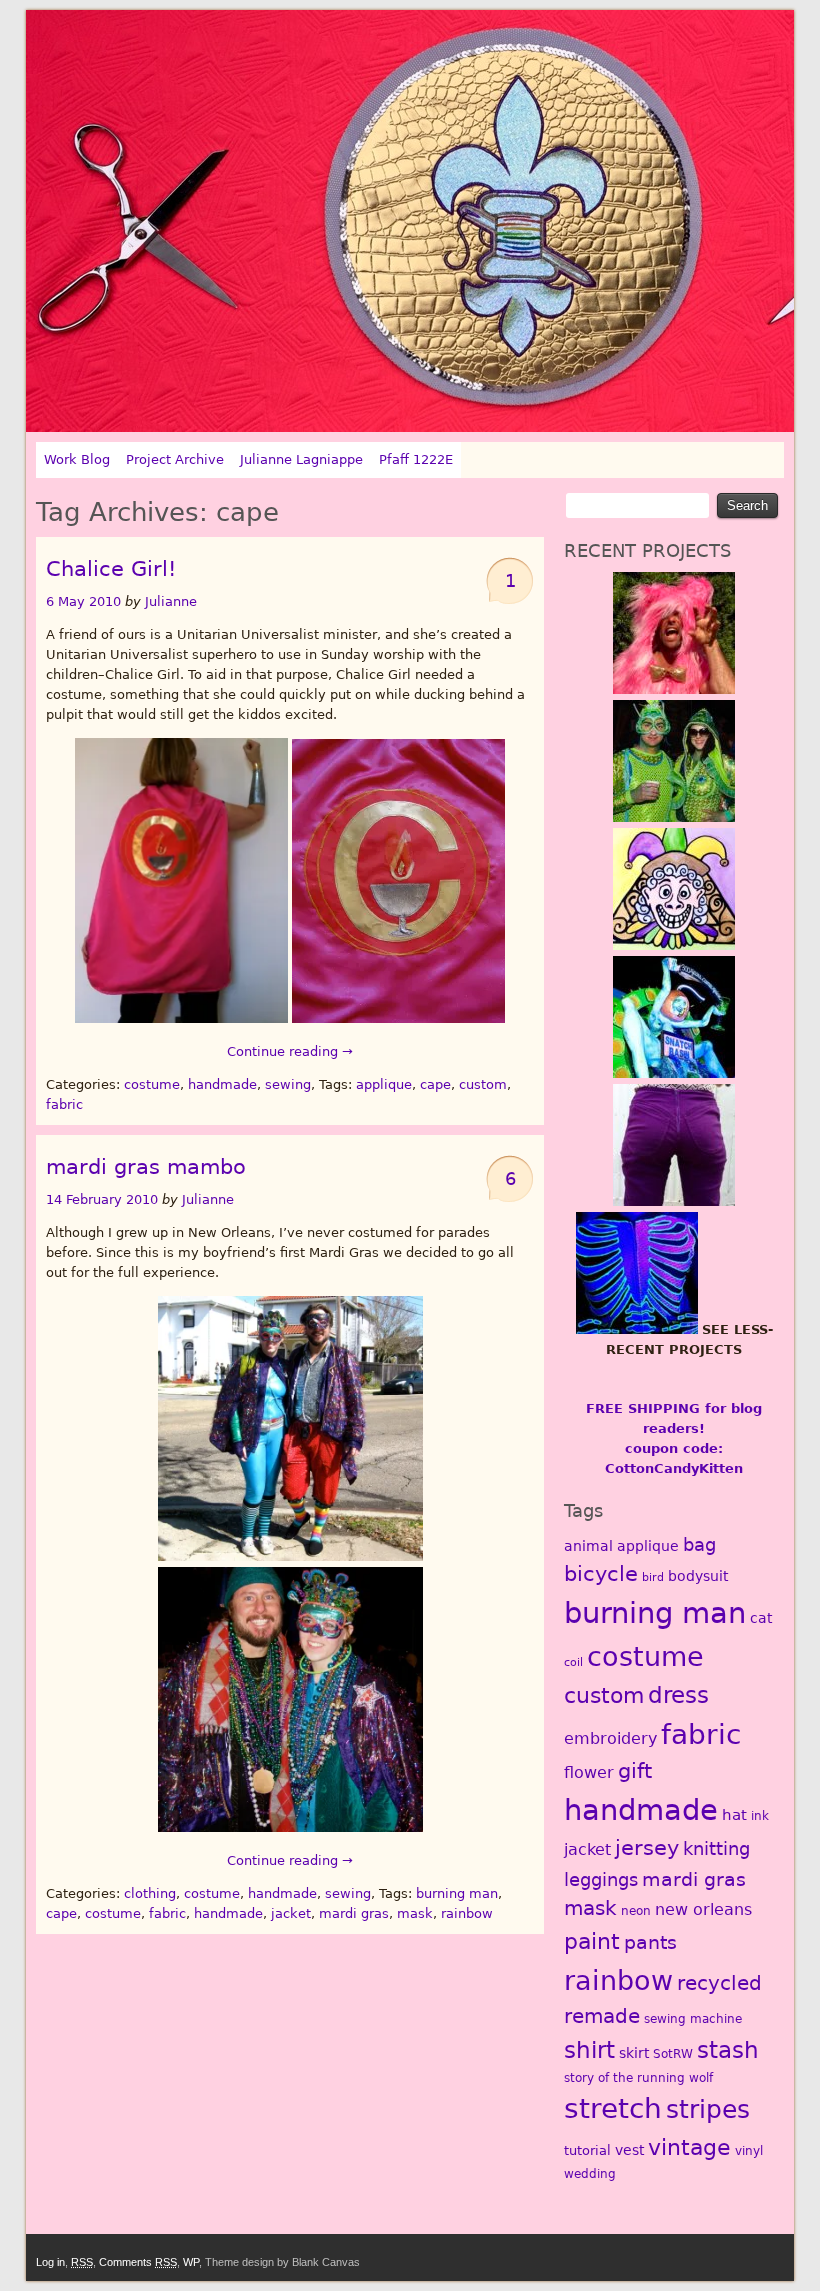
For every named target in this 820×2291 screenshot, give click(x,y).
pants (650, 1942)
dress (678, 1695)
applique (384, 1084)
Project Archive (175, 459)
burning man (457, 1893)
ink (760, 1816)
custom (483, 1084)
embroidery (610, 1738)
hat (734, 1815)
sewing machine (693, 2019)
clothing (150, 1893)
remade (602, 2016)
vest (629, 2150)
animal (588, 1546)
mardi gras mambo (146, 1167)
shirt (589, 2049)
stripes (708, 2109)
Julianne (171, 601)
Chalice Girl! (111, 569)
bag (699, 1544)
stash (728, 2050)
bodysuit (698, 1576)
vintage (689, 2147)
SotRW (673, 2054)
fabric (64, 1104)
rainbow (467, 1913)
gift (635, 1771)
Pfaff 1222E (416, 459)
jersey (647, 1847)
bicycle (601, 1574)
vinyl (749, 2151)
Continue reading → (290, 1051)
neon (636, 1911)
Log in (50, 2262)
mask (415, 1913)
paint (592, 1941)
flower (589, 1772)
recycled (719, 1983)
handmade (222, 1084)
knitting (716, 1848)
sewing (288, 1084)
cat (761, 1618)
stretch (613, 2108)
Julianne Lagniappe (301, 459)
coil (573, 1662)
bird (653, 1577)
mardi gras (354, 1913)
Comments (138, 2262)
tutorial (587, 2150)
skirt (634, 2053)
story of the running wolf (638, 2078)
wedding (590, 2174)
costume (152, 1084)
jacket (291, 1913)
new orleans (703, 1909)
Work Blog (77, 459)
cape (435, 1084)
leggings (601, 1879)
